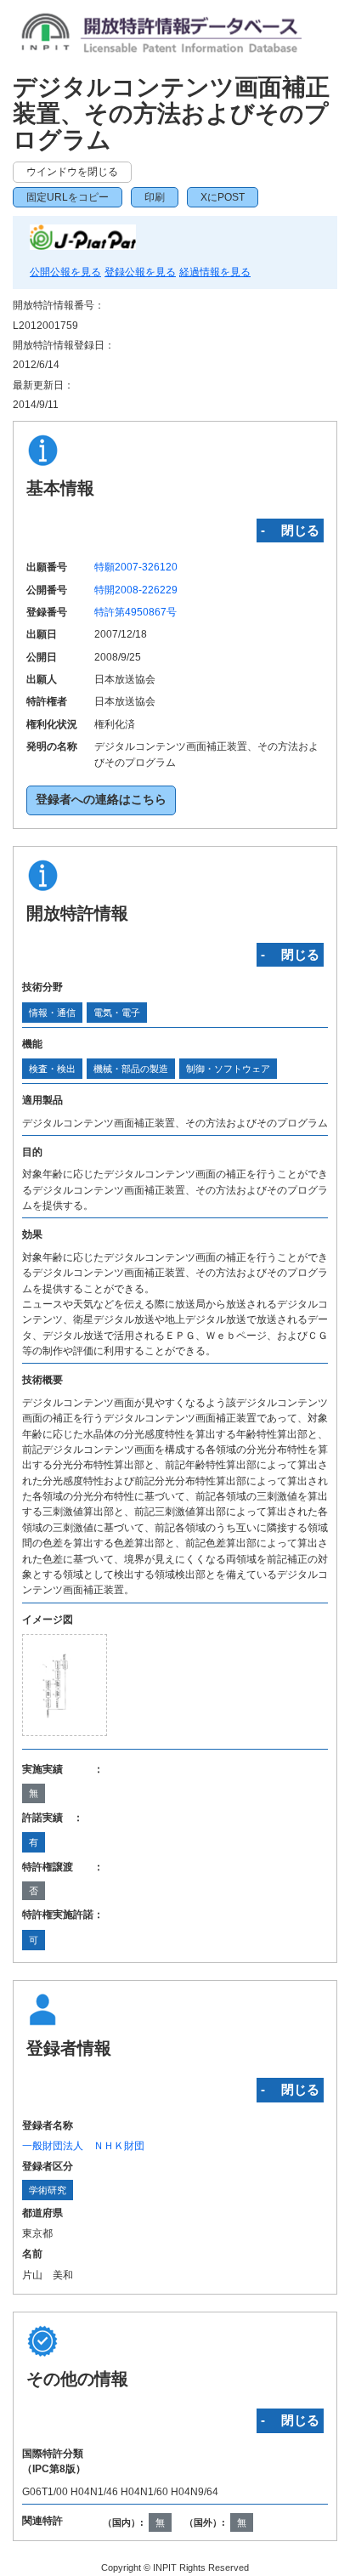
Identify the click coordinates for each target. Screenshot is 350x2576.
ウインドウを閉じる (72, 172)
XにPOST (223, 197)
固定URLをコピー (68, 197)
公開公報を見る (65, 272)
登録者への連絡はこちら (101, 800)
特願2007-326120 (136, 567)
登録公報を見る (140, 272)
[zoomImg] (65, 1685)
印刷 (155, 197)
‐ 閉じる (290, 530)
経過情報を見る (215, 272)
